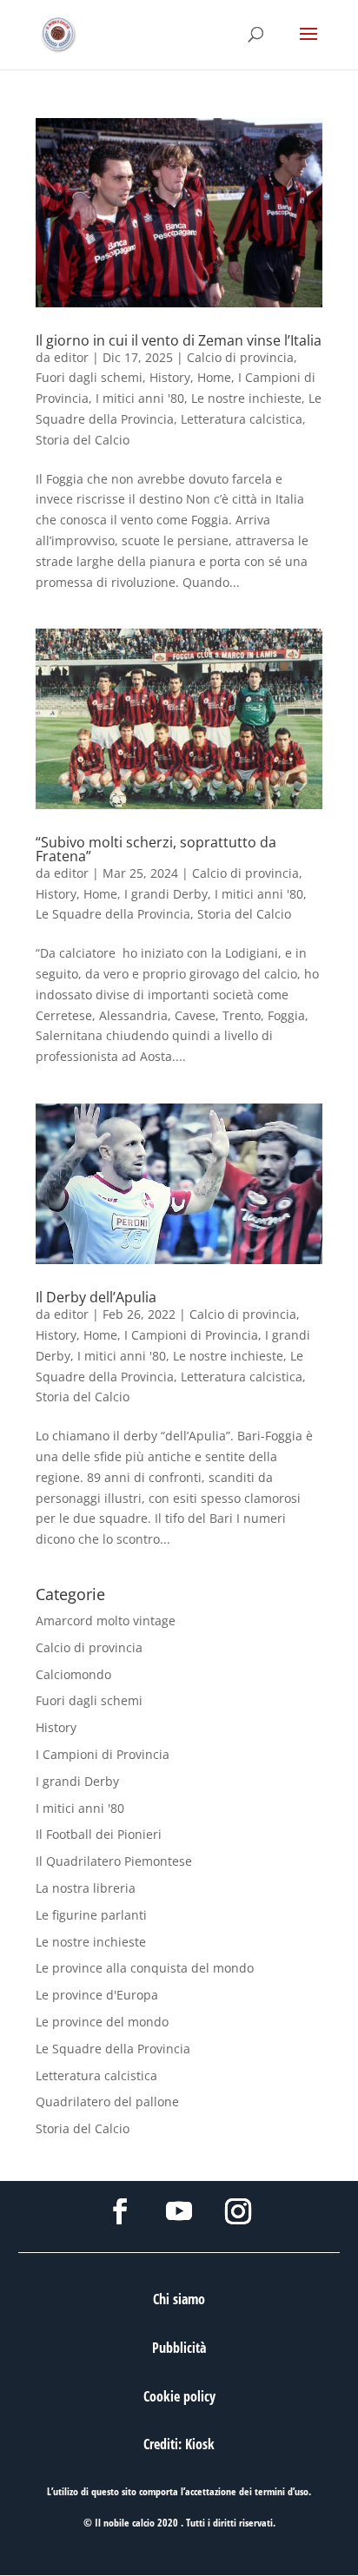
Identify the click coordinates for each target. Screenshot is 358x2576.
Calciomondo (73, 1674)
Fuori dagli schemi (89, 377)
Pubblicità (179, 2348)
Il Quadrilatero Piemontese (114, 1861)
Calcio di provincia (240, 357)
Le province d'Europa (97, 1995)
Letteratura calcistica (242, 419)
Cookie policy (179, 2396)
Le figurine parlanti (91, 1915)
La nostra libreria (86, 1888)
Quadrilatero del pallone (107, 2102)
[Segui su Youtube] (179, 2211)
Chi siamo (179, 2299)
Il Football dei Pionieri (99, 1834)
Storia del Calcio (83, 440)
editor (71, 357)
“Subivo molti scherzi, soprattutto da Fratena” (156, 849)
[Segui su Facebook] (120, 2211)
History (170, 377)
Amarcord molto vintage (106, 1621)
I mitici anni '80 (140, 398)
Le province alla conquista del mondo (145, 1968)
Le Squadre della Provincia (113, 914)
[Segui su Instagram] (238, 2211)
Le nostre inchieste (246, 398)
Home (214, 377)
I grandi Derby (166, 894)
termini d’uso (282, 2491)
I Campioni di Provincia (191, 1335)
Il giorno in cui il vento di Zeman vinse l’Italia (179, 340)
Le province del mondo (102, 2022)
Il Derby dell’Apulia (96, 1297)
